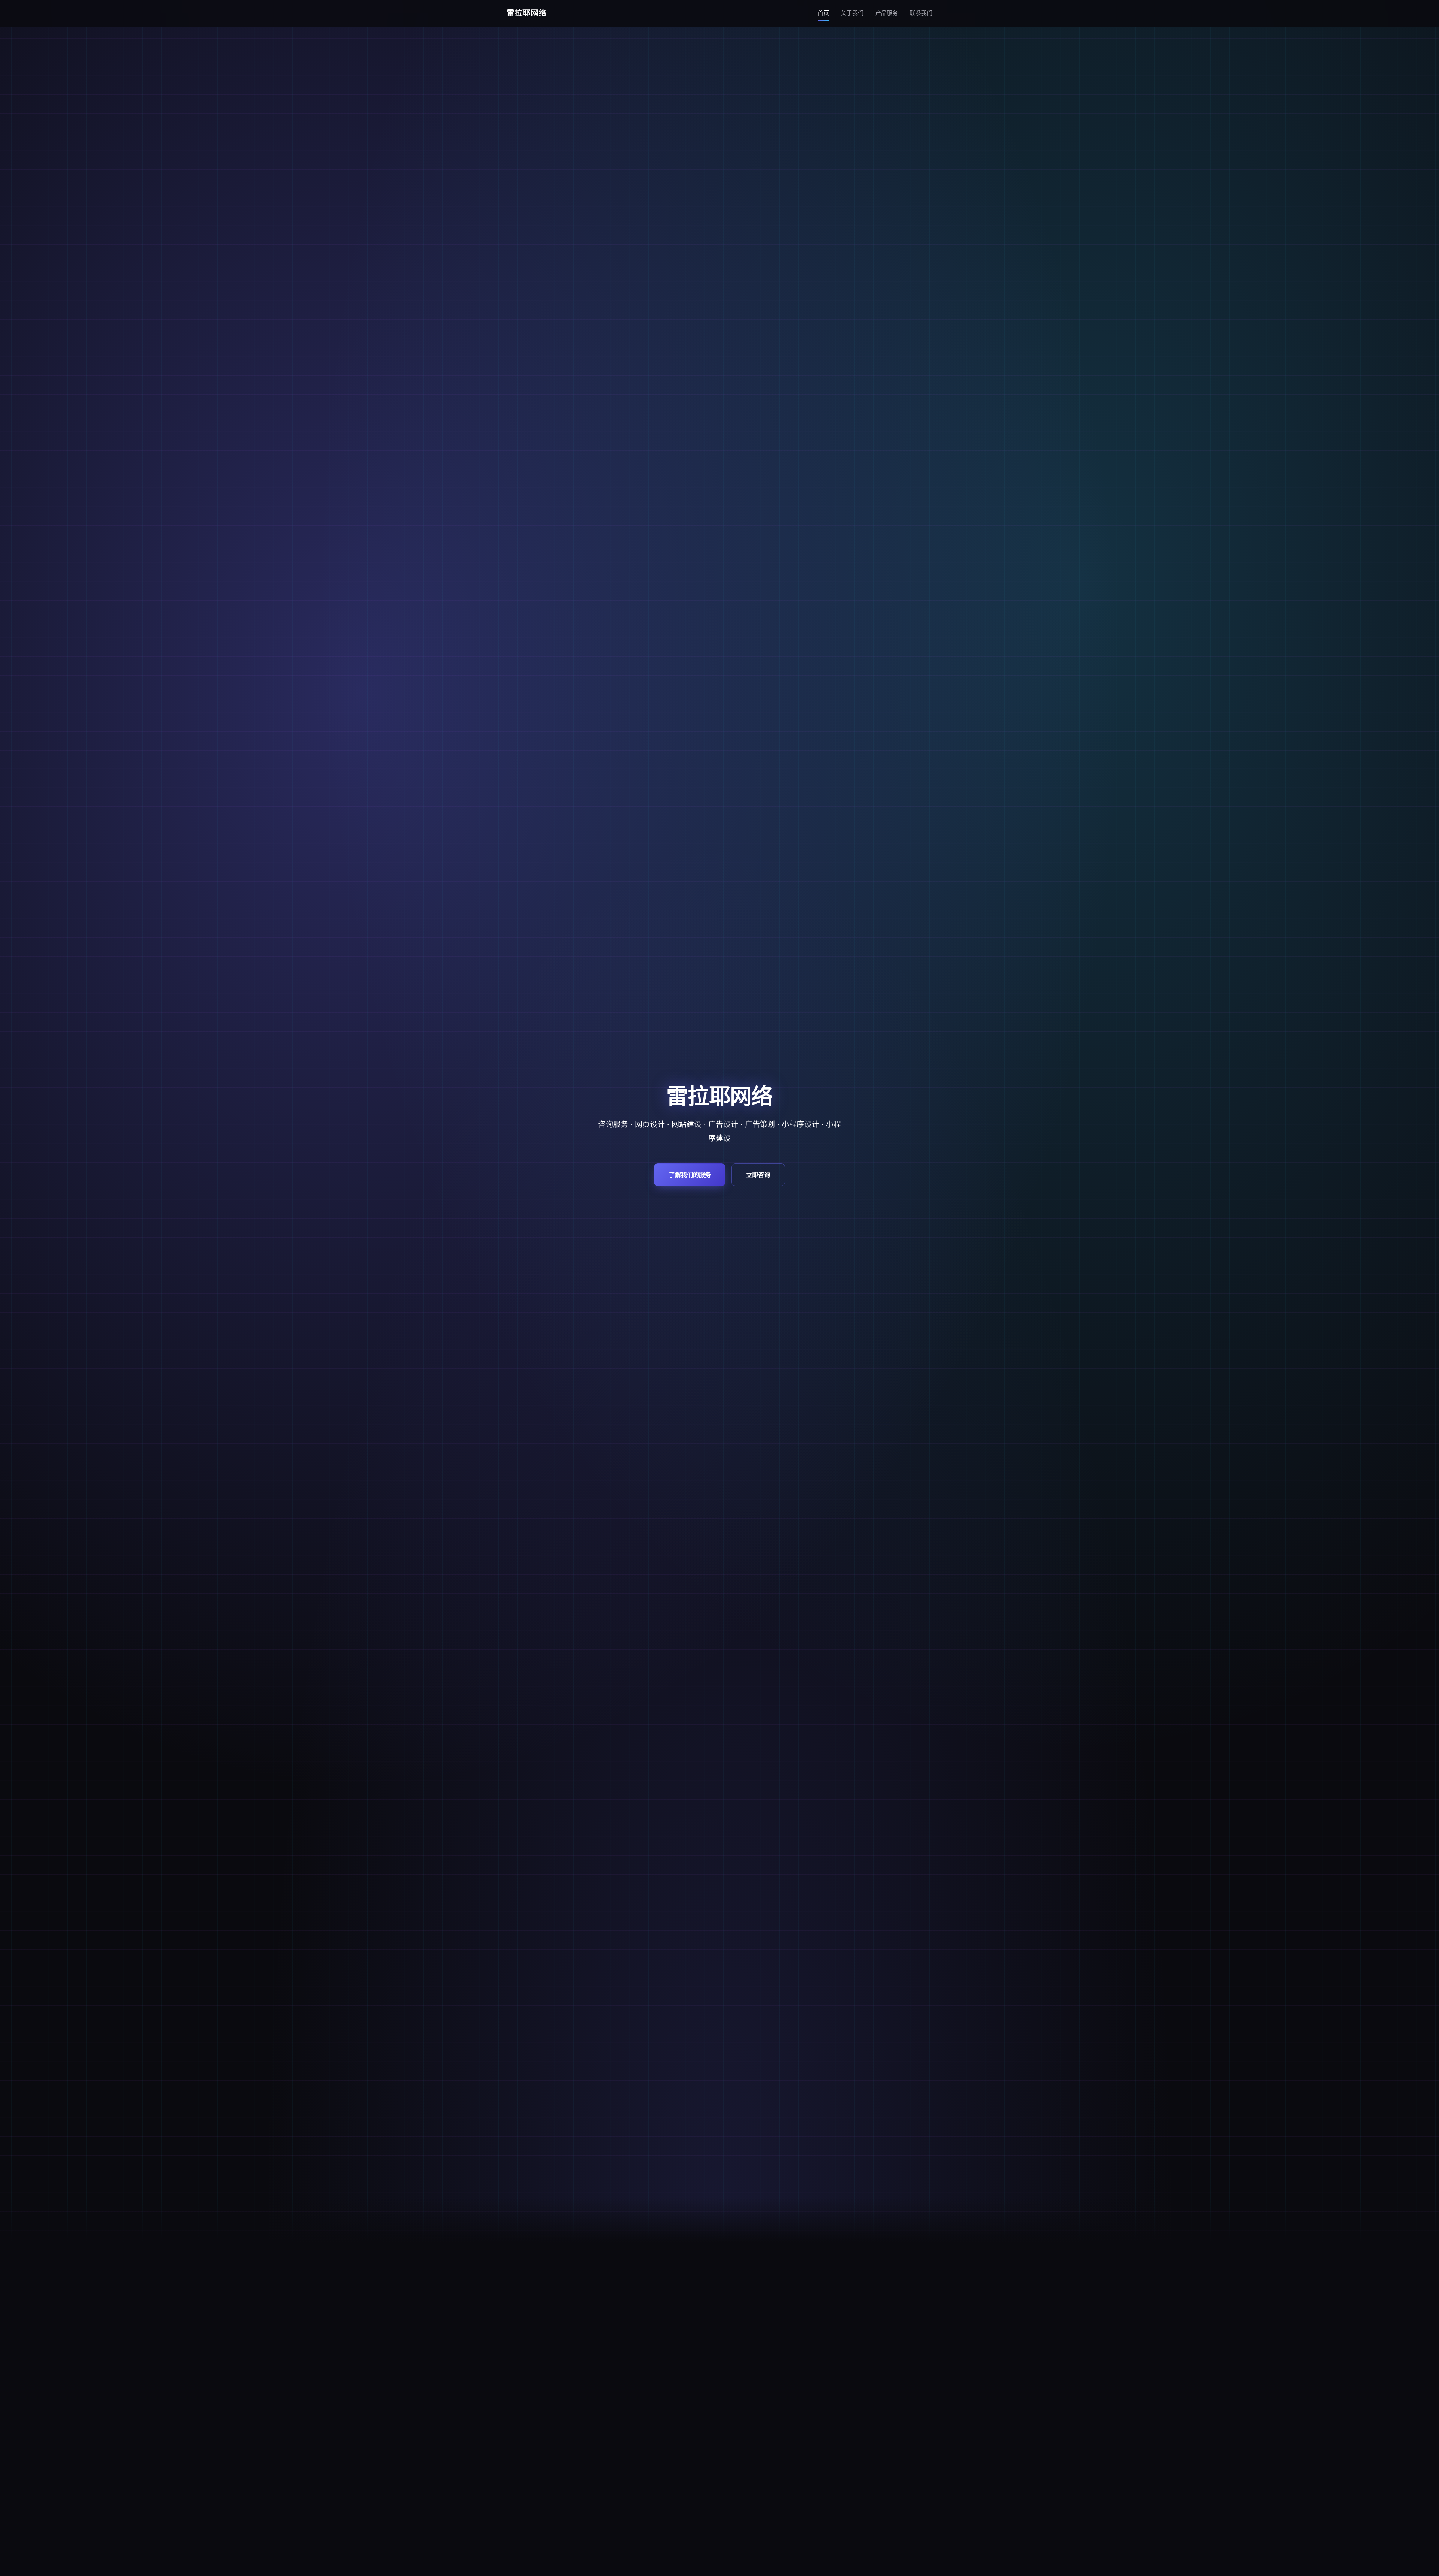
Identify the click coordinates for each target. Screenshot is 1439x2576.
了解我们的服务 (690, 1174)
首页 (823, 13)
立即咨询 (758, 1174)
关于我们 (852, 13)
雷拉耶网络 (527, 13)
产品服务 (887, 13)
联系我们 (921, 13)
